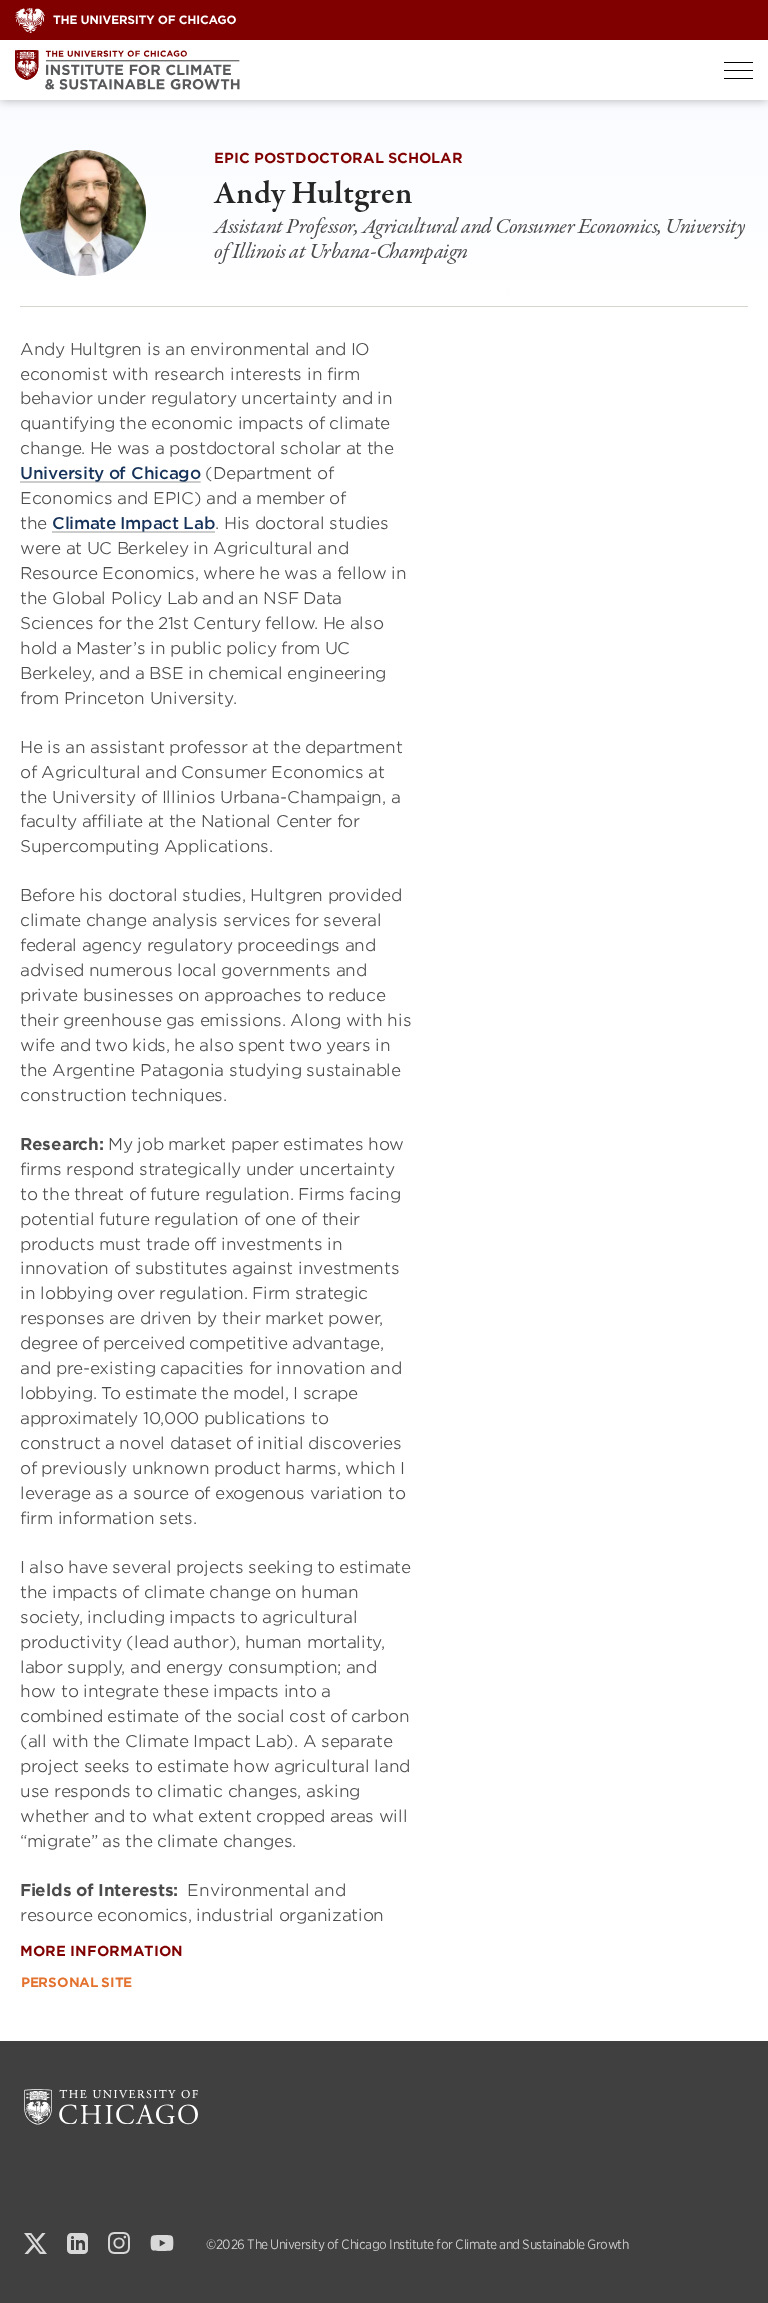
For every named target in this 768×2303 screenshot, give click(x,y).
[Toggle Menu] (738, 70)
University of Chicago (110, 473)
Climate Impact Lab (134, 523)
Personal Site (76, 1982)
